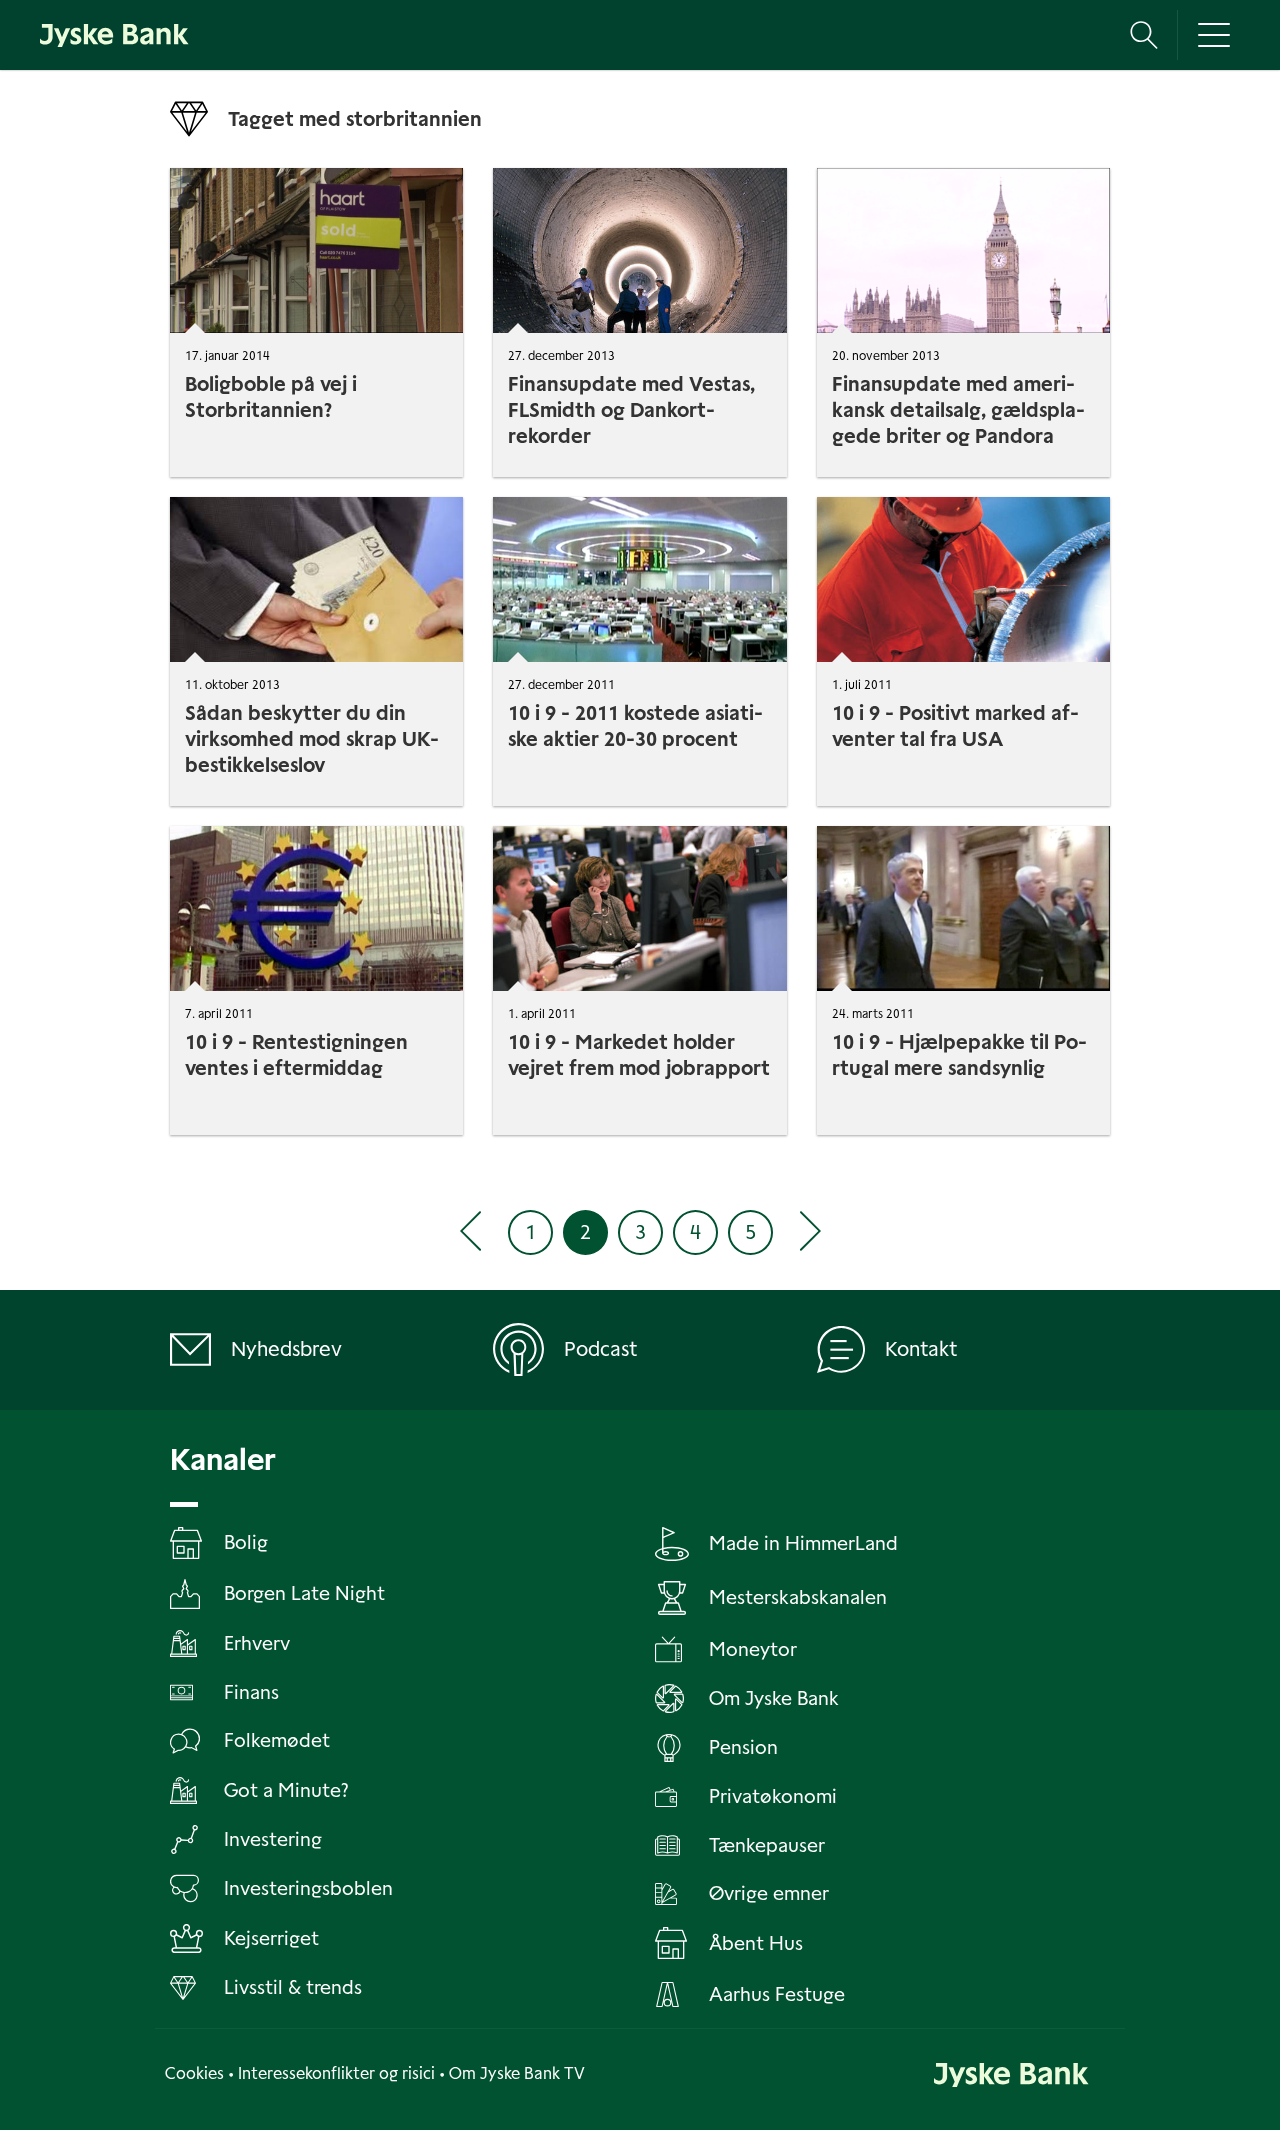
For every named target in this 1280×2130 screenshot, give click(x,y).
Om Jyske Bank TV (517, 2073)
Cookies (194, 2073)
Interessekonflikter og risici (336, 2073)
